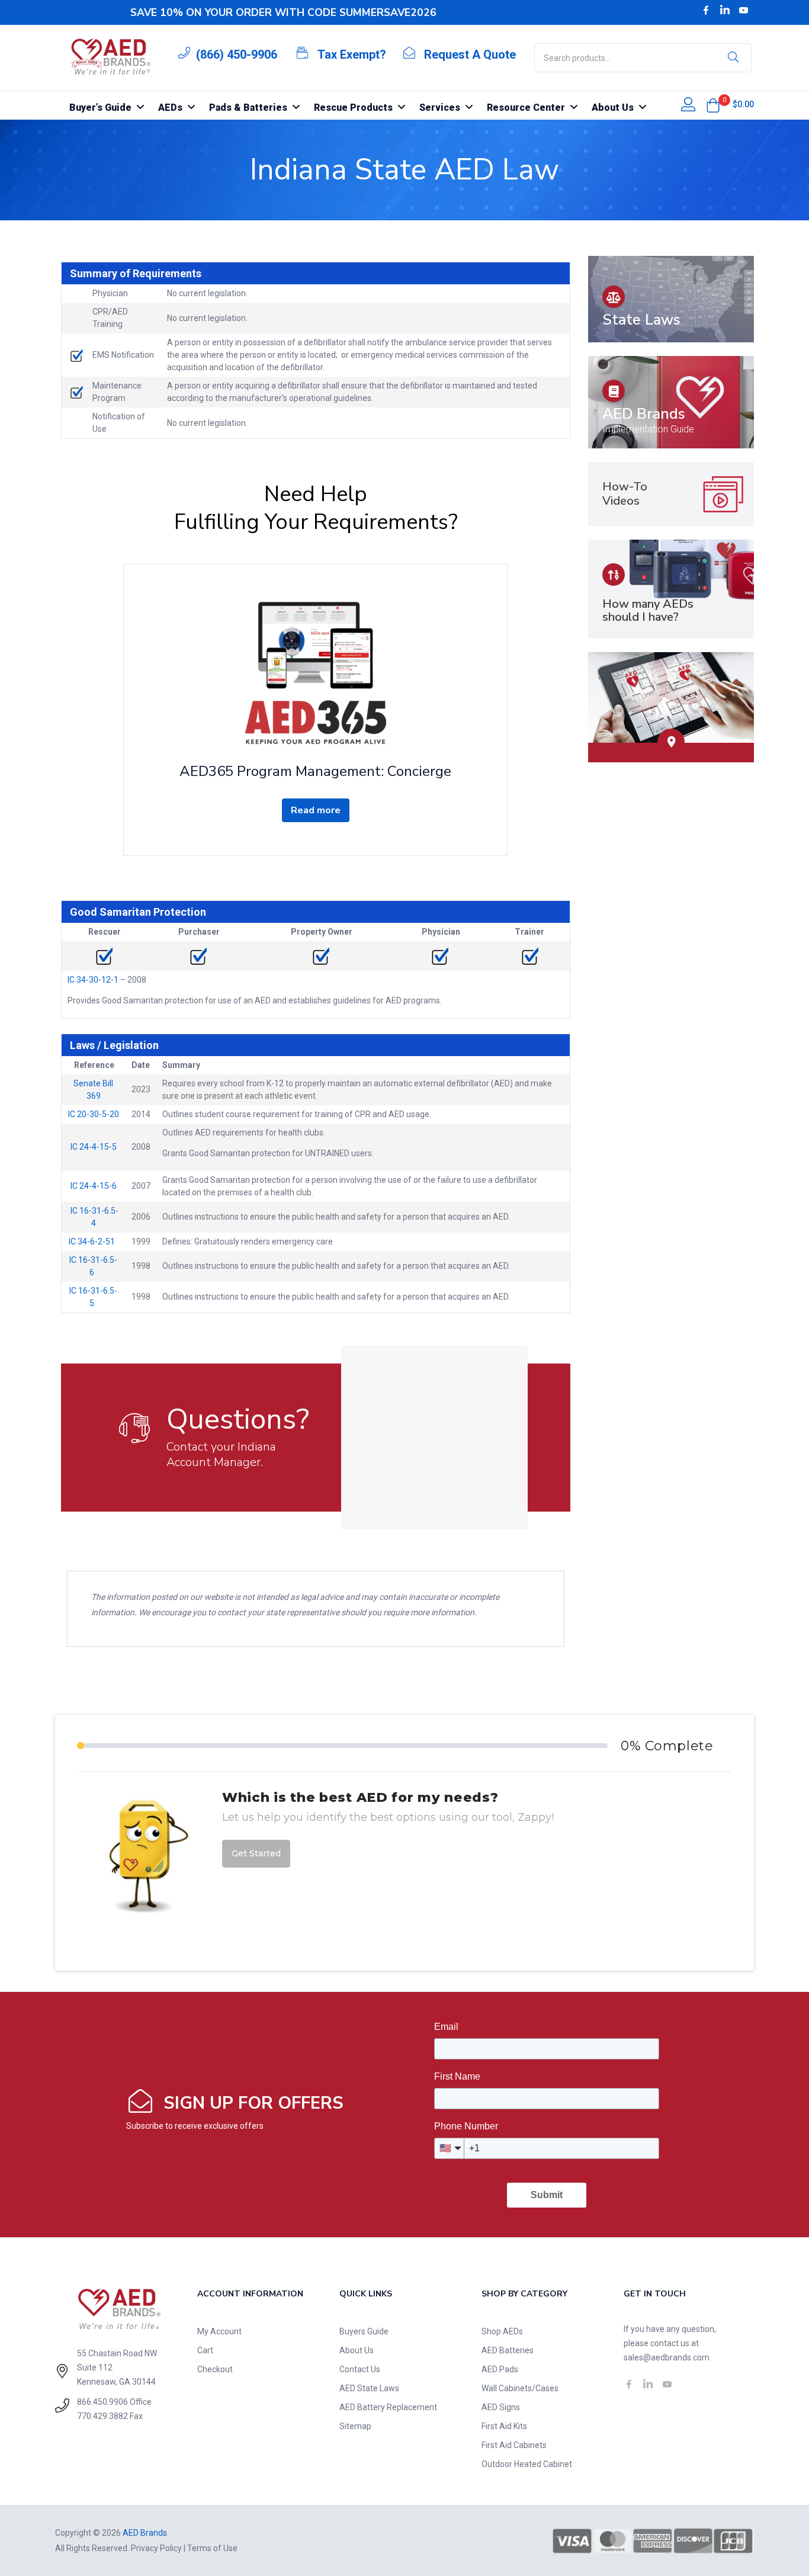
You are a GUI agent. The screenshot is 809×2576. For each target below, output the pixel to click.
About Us (357, 2350)
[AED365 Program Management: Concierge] (315, 672)
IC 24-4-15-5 (94, 1147)
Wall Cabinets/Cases (520, 2388)
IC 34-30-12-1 (93, 980)
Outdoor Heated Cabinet (527, 2464)
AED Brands (644, 414)
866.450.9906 (102, 2402)
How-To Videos (625, 494)
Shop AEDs (502, 2331)
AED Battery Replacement (388, 2407)
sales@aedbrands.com (667, 2357)
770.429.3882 (102, 2416)
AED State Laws (369, 2388)
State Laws (641, 320)
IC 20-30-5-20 (94, 1114)
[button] (713, 105)
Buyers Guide (364, 2331)
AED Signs (501, 2407)
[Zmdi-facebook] (706, 10)
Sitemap (355, 2426)
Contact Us (360, 2369)
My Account (219, 2331)
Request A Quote (470, 54)
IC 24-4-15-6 (94, 1186)
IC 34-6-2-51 (94, 1242)
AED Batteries (508, 2350)
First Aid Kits (504, 2426)
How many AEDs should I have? (648, 610)
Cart (205, 2350)
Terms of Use (212, 2548)
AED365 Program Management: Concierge (315, 771)
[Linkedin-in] (725, 10)
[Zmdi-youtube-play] (744, 10)
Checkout (215, 2369)
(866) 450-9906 (237, 54)
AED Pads (500, 2369)
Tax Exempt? (352, 54)
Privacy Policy (156, 2548)
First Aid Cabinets (514, 2445)
